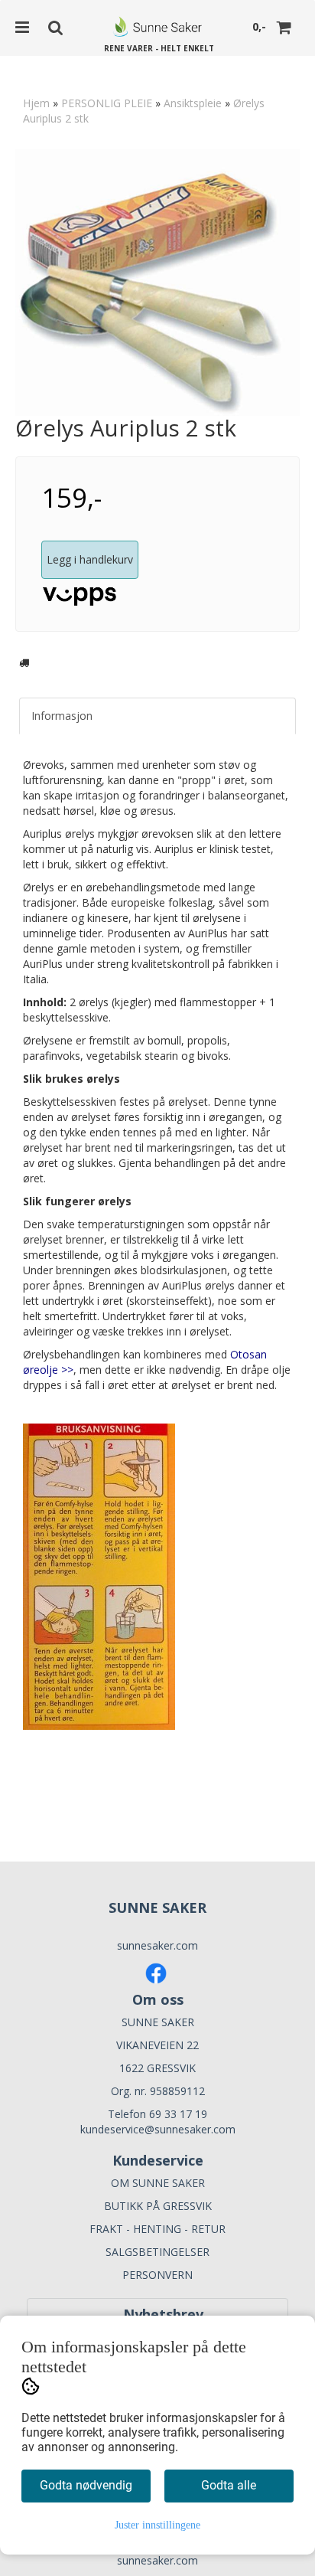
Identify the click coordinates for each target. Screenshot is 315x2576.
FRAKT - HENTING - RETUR (157, 2229)
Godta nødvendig (86, 2485)
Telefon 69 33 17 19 (157, 2114)
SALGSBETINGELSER (157, 2252)
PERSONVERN (157, 2275)
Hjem (36, 103)
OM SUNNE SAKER (158, 2183)
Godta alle (229, 2485)
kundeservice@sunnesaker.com (158, 2129)
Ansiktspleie (193, 103)
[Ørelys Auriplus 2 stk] (157, 283)
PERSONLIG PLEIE (107, 103)
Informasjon (62, 716)
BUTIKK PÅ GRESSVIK (158, 2206)
